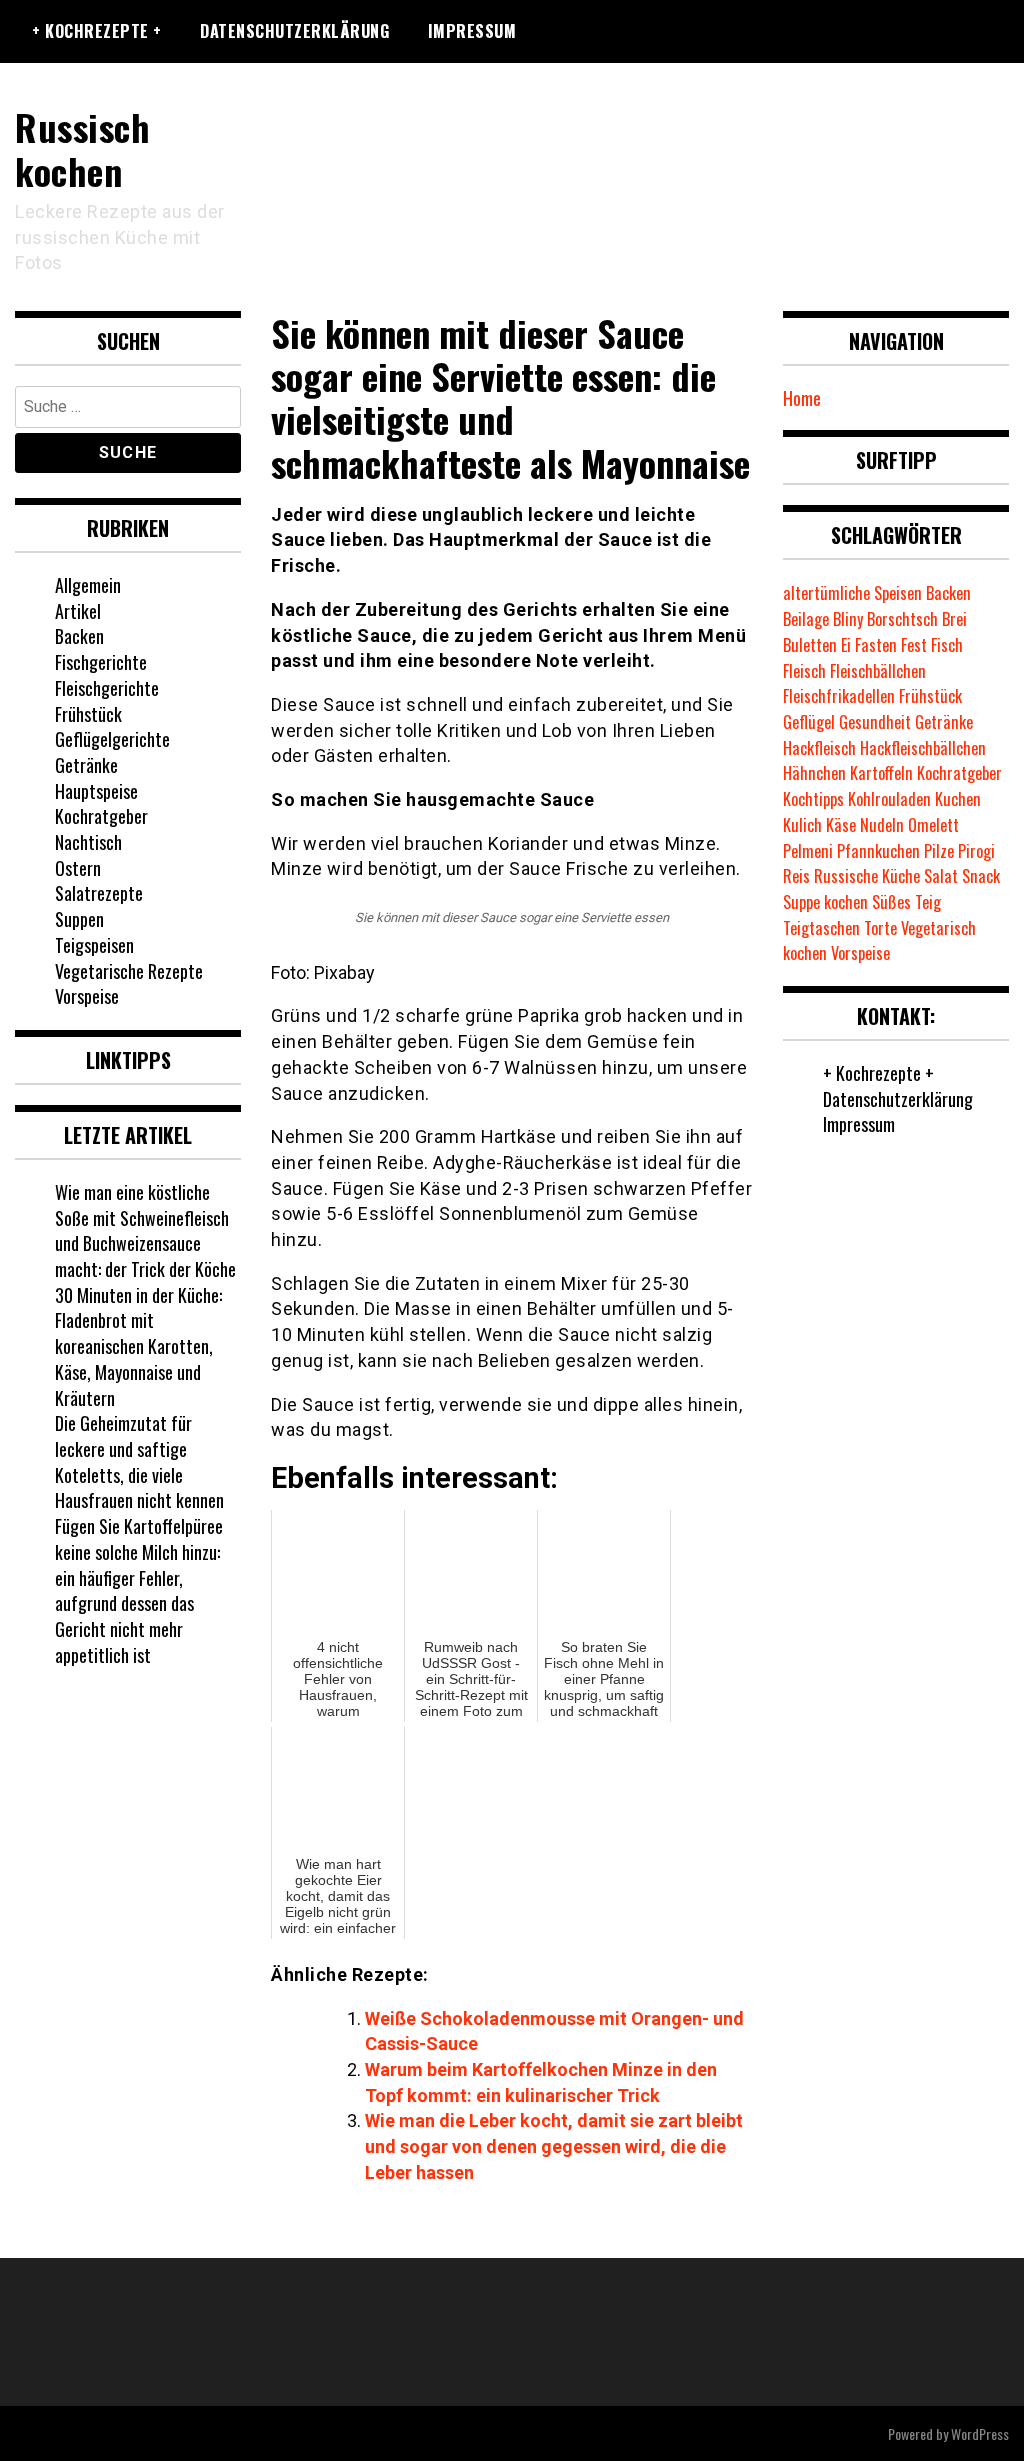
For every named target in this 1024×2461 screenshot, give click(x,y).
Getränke (86, 765)
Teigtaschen (821, 928)
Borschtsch (902, 619)
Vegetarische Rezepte (129, 971)
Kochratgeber (101, 816)
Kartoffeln (881, 773)
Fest (914, 645)
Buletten (810, 645)
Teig (928, 902)
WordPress (980, 2433)
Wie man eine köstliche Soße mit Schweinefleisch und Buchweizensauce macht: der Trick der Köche (145, 1230)
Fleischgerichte (107, 688)
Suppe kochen (825, 902)
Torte (880, 928)
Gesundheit (875, 722)
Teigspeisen (94, 945)
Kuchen (958, 799)
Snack (981, 876)
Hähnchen (814, 773)
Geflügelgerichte (112, 739)
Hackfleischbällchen (923, 748)
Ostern (78, 868)
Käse (841, 825)
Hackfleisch (819, 748)
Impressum (472, 31)
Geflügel (809, 722)
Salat (941, 876)
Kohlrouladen (889, 799)
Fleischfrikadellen (839, 696)
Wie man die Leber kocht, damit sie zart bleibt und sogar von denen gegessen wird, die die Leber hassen (554, 2146)
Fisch (947, 645)
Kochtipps (813, 799)
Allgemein (88, 585)
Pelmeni (808, 851)
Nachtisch (88, 842)
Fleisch (804, 671)
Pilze (939, 851)
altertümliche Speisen (852, 593)
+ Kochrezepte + (97, 31)
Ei (846, 645)
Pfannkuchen (878, 851)
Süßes (891, 902)
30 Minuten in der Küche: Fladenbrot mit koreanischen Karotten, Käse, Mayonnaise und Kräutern (138, 1346)
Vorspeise (87, 996)
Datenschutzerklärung (294, 31)
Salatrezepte (99, 893)
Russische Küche (867, 876)
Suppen (79, 919)
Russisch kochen (82, 148)
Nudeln (882, 825)
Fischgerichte (101, 662)
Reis (796, 876)
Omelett (933, 825)
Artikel (78, 611)
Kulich (802, 825)
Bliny (848, 619)
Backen (79, 636)
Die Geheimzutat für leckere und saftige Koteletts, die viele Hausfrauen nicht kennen (139, 1461)
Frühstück (88, 714)
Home (802, 398)
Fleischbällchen (878, 671)
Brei (954, 619)
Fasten (876, 645)
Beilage (806, 619)
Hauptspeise (96, 791)
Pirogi (976, 851)
